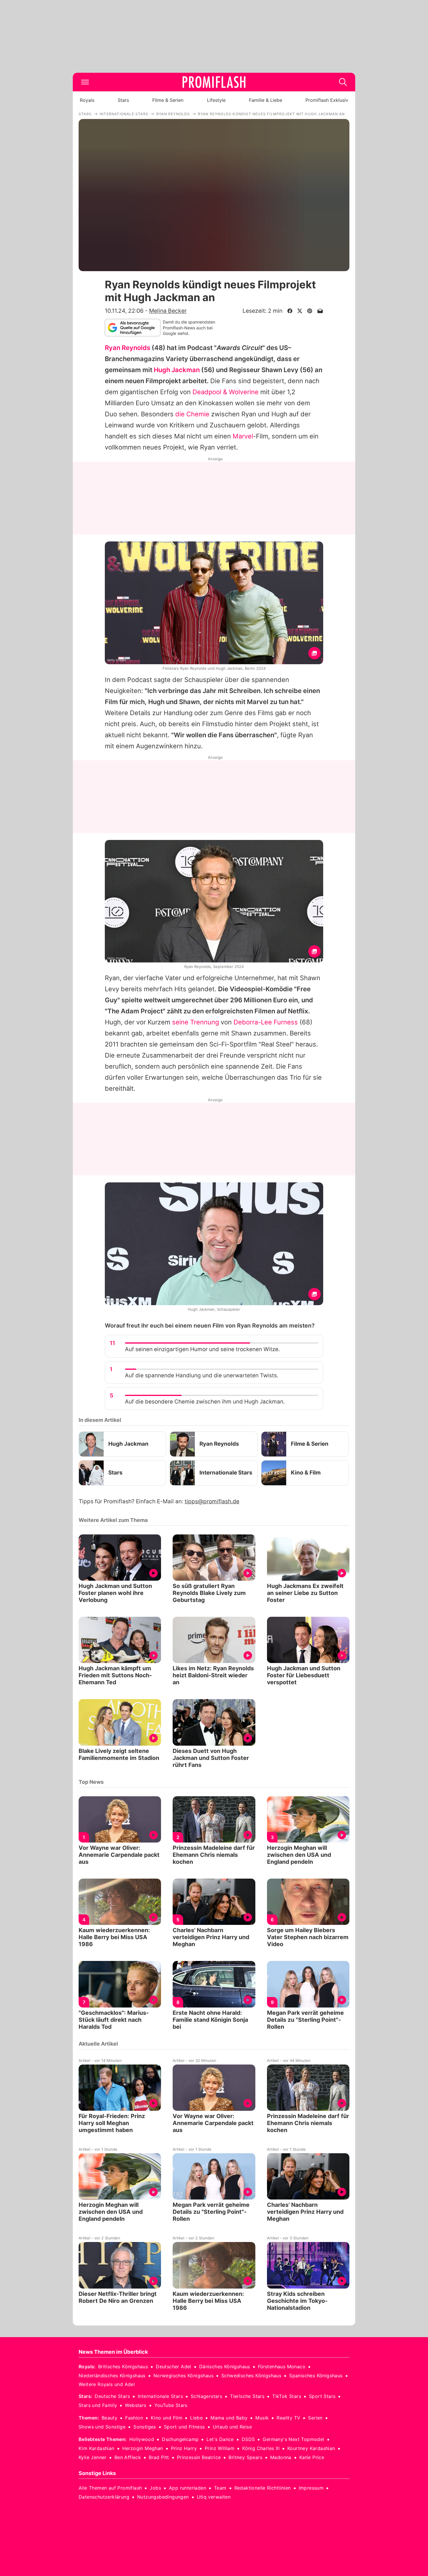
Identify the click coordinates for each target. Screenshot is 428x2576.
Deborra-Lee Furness (266, 1022)
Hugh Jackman (177, 370)
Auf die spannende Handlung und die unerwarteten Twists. (202, 1375)
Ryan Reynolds (128, 348)
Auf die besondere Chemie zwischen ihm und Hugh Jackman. (205, 1402)
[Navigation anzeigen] (85, 82)
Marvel (243, 436)
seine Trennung (196, 1022)
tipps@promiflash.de (212, 1501)
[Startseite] (214, 82)
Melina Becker (168, 311)
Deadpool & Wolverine (226, 392)
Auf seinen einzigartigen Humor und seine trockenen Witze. (202, 1349)
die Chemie (192, 414)
